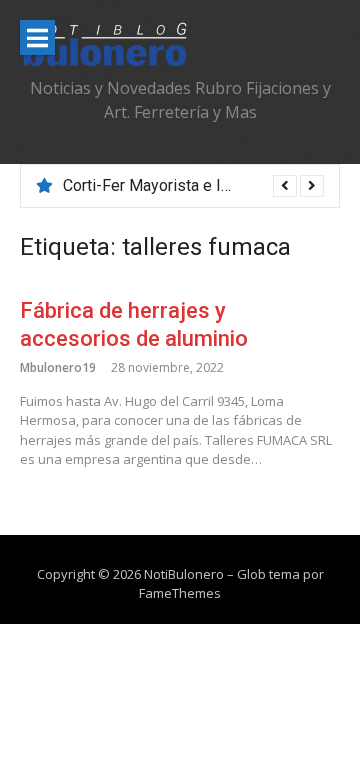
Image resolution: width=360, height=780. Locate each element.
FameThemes (180, 593)
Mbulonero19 (58, 367)
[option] (193, 186)
